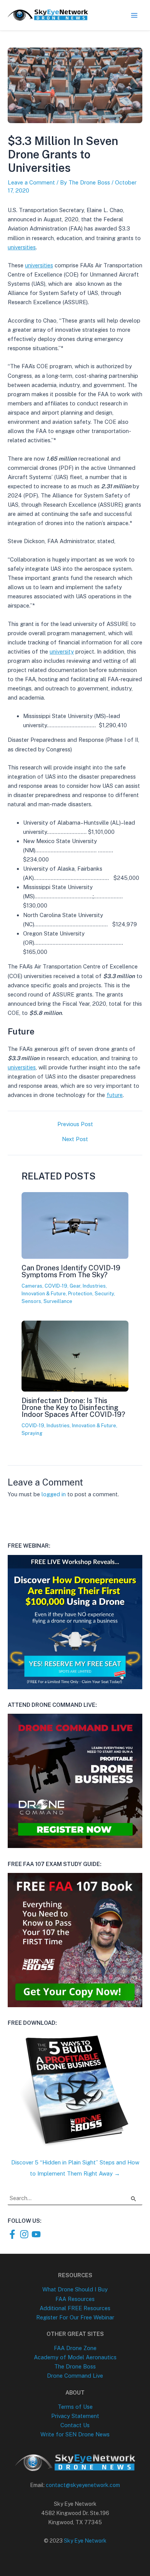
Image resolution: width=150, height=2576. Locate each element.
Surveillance (58, 1301)
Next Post (75, 1139)
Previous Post (75, 1124)
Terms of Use (75, 2407)
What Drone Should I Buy (75, 2289)
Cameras (32, 1286)
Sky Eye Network (85, 2541)
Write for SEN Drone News (75, 2434)
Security (104, 1294)
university (62, 651)
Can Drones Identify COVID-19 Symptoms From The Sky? (71, 1271)
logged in (54, 1494)
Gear (75, 1286)
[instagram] (26, 2234)
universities (22, 247)
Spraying (32, 1433)
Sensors (31, 1301)
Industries (94, 1286)
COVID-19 (56, 1286)
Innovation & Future (44, 1294)
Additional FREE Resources (75, 2308)
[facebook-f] (14, 2234)
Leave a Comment (31, 182)
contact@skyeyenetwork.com (83, 2485)
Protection (80, 1294)
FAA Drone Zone (75, 2348)
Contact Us (75, 2425)
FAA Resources (75, 2299)
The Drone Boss (75, 2366)
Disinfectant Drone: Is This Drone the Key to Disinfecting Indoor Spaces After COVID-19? (73, 1407)
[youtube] (37, 2234)
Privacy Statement (75, 2416)
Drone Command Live (75, 2376)
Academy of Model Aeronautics (75, 2357)
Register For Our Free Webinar (75, 2317)
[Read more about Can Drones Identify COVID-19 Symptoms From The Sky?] (75, 1254)
